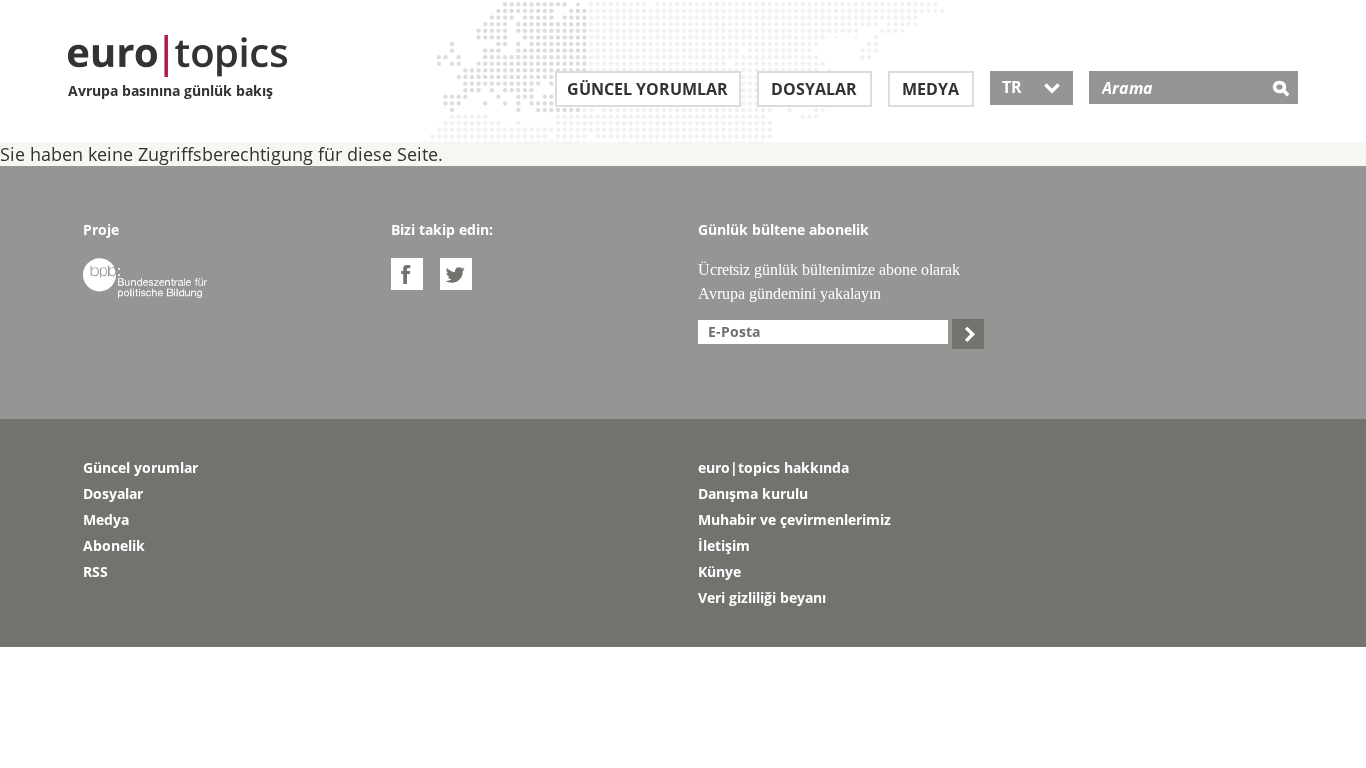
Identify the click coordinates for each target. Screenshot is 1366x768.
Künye (719, 571)
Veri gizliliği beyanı (762, 597)
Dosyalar (814, 89)
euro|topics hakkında (773, 467)
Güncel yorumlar (647, 89)
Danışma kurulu (753, 493)
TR (1031, 87)
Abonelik (114, 545)
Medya (930, 89)
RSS (95, 571)
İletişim (724, 545)
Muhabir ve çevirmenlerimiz (794, 519)
